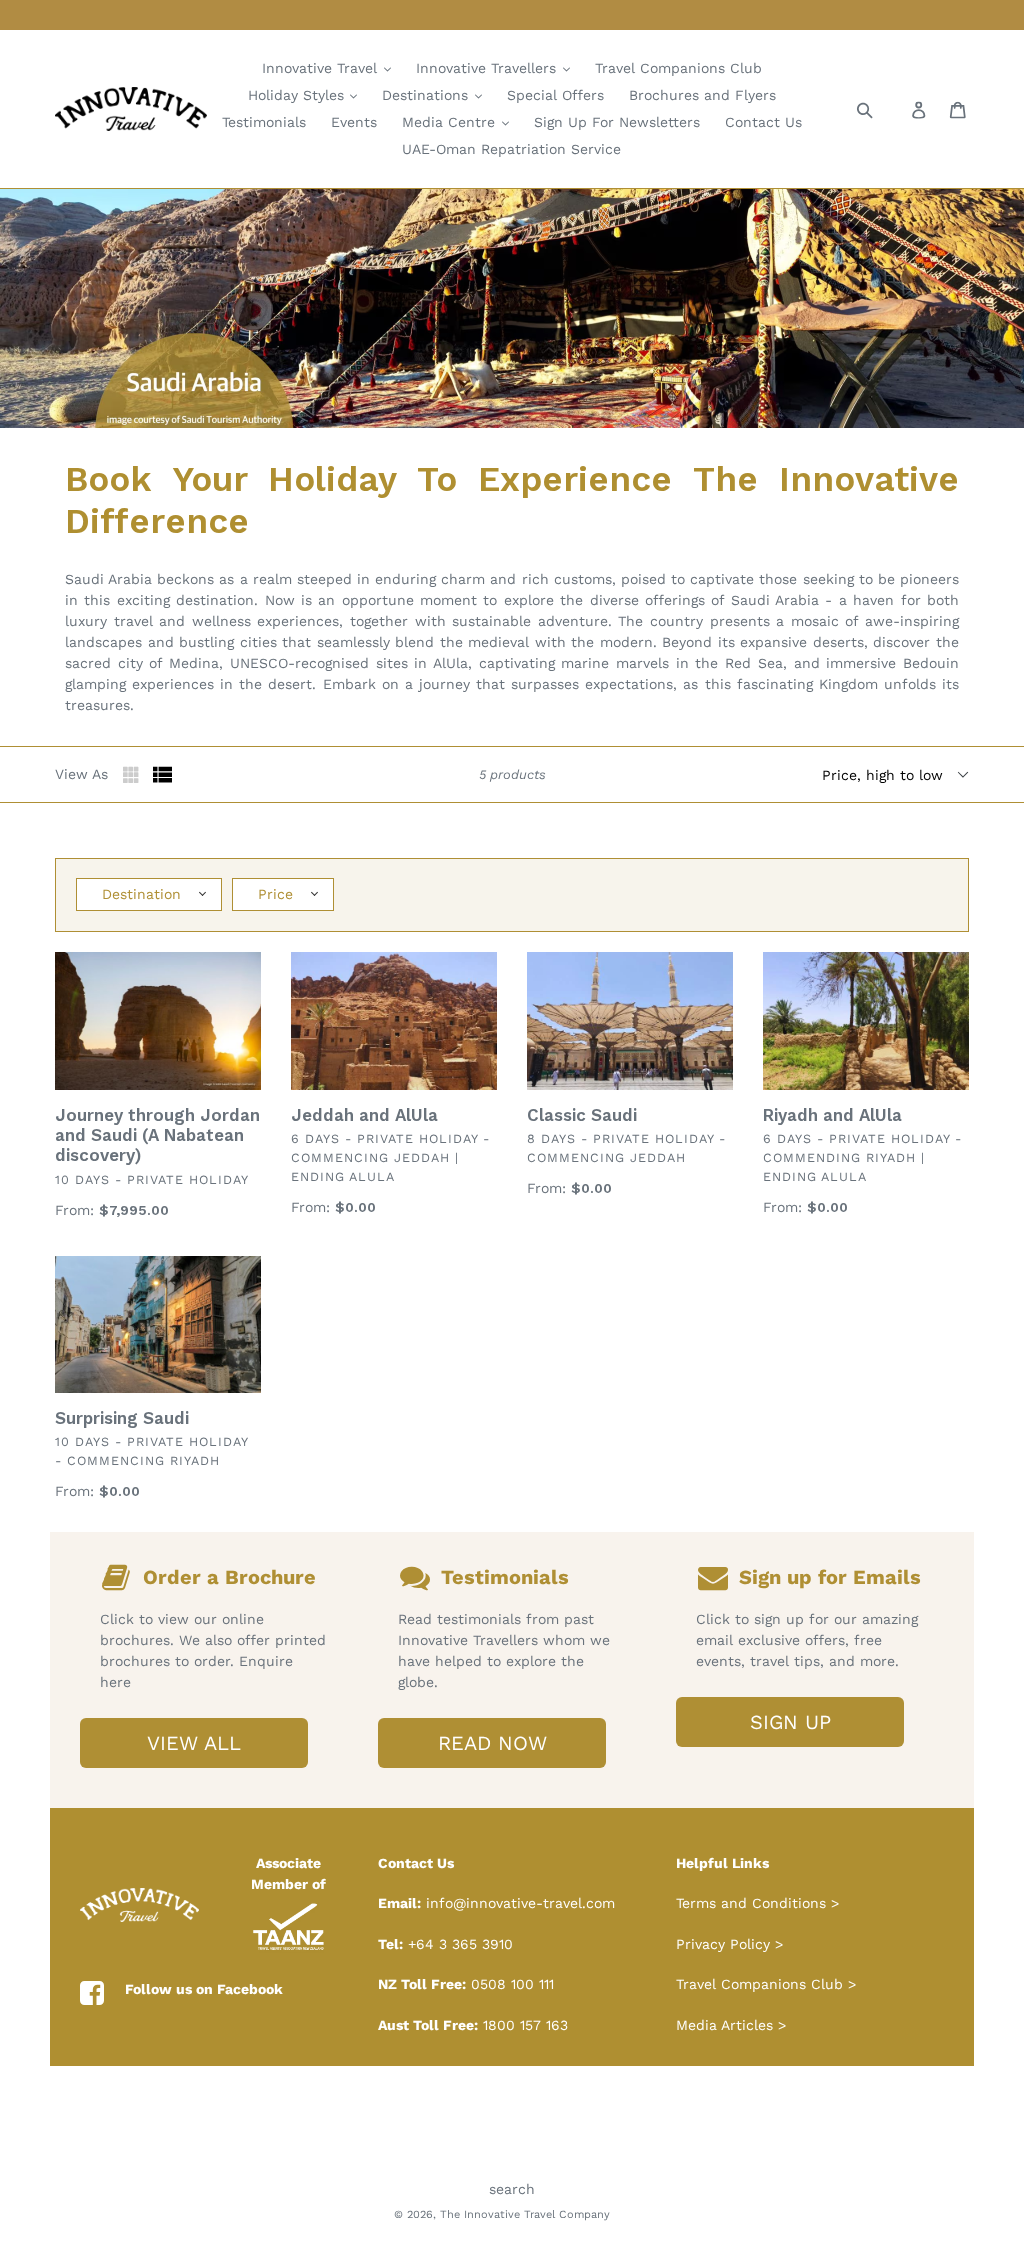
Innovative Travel (322, 68)
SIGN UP (790, 1722)
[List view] (163, 775)
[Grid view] (133, 775)
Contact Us (763, 122)
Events (354, 122)
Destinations (427, 95)
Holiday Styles (298, 95)
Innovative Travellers (488, 68)
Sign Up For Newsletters (617, 122)
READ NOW (492, 1743)
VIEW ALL (194, 1743)
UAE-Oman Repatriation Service (511, 149)
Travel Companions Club (678, 68)
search (512, 2189)
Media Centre (451, 122)
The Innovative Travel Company (525, 2214)
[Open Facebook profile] (92, 1994)
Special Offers (555, 95)
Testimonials (264, 122)
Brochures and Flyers (702, 95)
